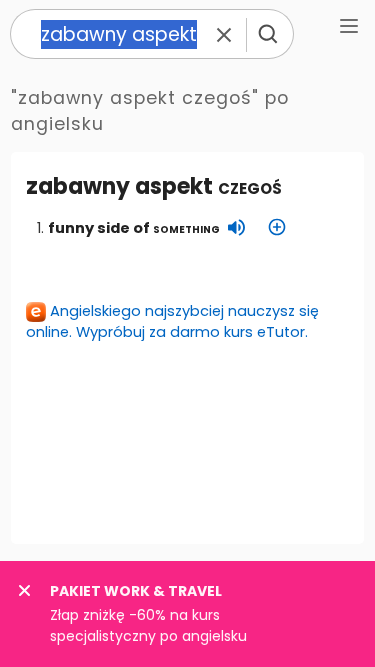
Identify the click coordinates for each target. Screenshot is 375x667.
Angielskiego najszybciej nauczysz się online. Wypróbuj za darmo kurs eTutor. (172, 321)
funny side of (134, 228)
